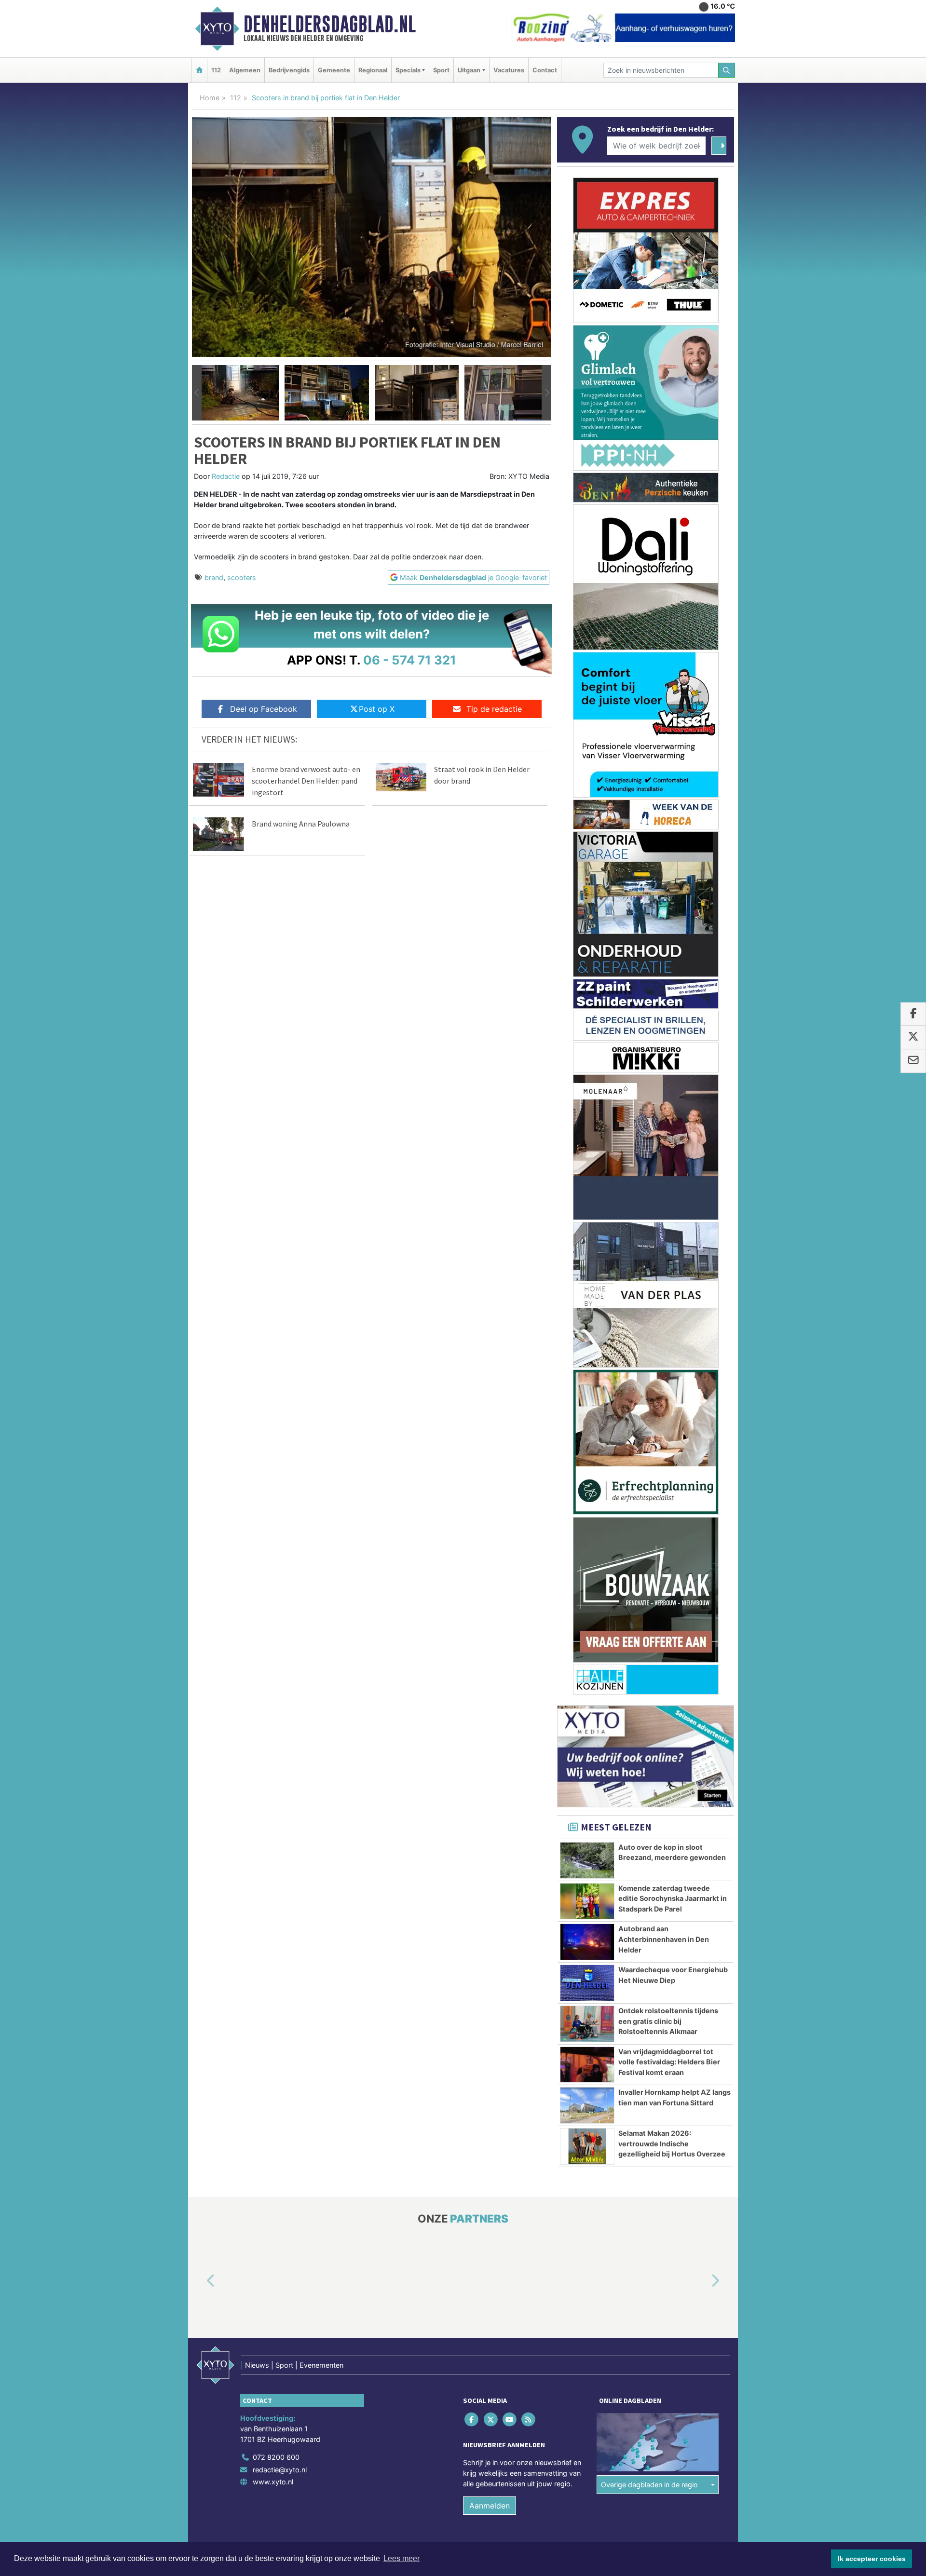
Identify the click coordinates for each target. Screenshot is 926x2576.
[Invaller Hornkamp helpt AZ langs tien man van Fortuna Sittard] (587, 2105)
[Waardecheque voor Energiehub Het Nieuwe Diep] (587, 1983)
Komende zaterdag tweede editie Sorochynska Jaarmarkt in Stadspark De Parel (673, 1898)
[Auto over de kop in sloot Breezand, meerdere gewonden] (587, 1860)
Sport (441, 70)
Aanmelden (490, 2506)
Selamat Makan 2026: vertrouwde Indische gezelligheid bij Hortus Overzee (672, 2143)
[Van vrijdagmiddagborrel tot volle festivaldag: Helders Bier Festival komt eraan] (587, 2065)
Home (210, 98)
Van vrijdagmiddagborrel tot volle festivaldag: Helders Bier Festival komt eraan (669, 2062)
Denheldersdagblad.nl (330, 24)
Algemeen (245, 70)
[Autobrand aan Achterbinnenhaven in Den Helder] (587, 1942)
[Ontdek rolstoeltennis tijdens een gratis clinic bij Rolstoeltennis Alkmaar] (587, 2024)
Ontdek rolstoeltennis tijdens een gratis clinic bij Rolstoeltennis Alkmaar (668, 2021)
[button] (197, 393)
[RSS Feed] (529, 2420)
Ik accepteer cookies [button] (872, 2559)
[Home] (199, 70)
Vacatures (509, 70)
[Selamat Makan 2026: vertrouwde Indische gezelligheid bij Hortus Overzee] (587, 2146)
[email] (913, 1061)
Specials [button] (408, 70)
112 (216, 70)
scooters (242, 577)
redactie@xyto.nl (280, 2470)
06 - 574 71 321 (410, 660)
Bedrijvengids (289, 70)
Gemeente (334, 70)
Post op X (377, 709)
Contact (545, 70)
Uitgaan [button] (469, 70)
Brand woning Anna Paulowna (301, 824)
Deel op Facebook (264, 709)
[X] (491, 2420)
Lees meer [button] (402, 2558)
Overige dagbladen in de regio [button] (649, 2485)
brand (214, 577)
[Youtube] (510, 2420)
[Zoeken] (727, 70)
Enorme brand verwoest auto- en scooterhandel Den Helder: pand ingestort (306, 781)
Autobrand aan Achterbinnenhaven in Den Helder (664, 1939)
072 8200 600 (276, 2457)
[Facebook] (472, 2420)
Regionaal (373, 70)
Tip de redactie (494, 709)
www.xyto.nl (273, 2482)
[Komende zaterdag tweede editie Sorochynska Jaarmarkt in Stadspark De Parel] (587, 1901)
